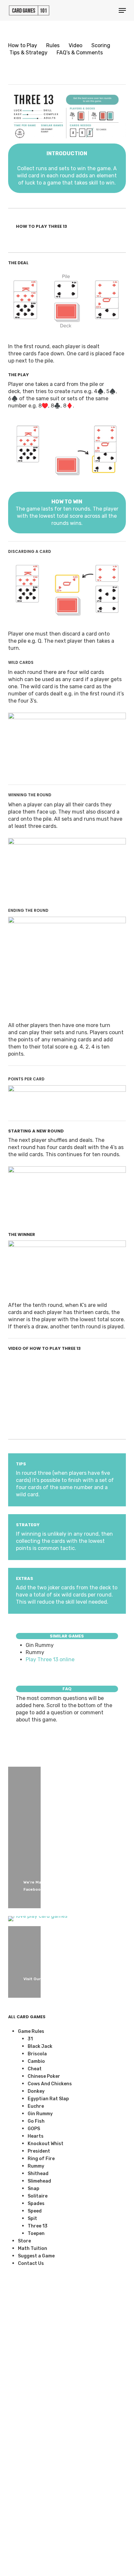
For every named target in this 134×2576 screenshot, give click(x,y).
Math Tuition (33, 2248)
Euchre (36, 2106)
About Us (14, 2534)
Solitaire (38, 2196)
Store (24, 2241)
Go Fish (36, 2121)
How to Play (23, 45)
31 (30, 2039)
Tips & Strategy (28, 53)
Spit (32, 2219)
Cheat (35, 2069)
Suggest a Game (36, 2256)
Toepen (36, 2233)
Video (75, 45)
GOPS (34, 2129)
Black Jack (40, 2046)
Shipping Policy (17, 2517)
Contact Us (31, 2263)
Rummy (36, 2166)
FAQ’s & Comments (80, 53)
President (39, 2151)
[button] (122, 10)
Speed (35, 2211)
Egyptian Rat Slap (48, 2099)
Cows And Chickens (50, 2084)
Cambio (36, 2061)
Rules (53, 45)
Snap (33, 2189)
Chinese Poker (44, 2076)
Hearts (36, 2136)
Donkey (36, 2091)
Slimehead (39, 2181)
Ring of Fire (41, 2159)
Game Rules (31, 2031)
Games (16, 2469)
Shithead (38, 2174)
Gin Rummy (40, 2114)
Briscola (37, 2054)
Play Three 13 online (51, 1659)
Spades (36, 2204)
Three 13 (38, 2226)
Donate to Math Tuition (16, 2486)
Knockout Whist (46, 2144)
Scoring (101, 45)
